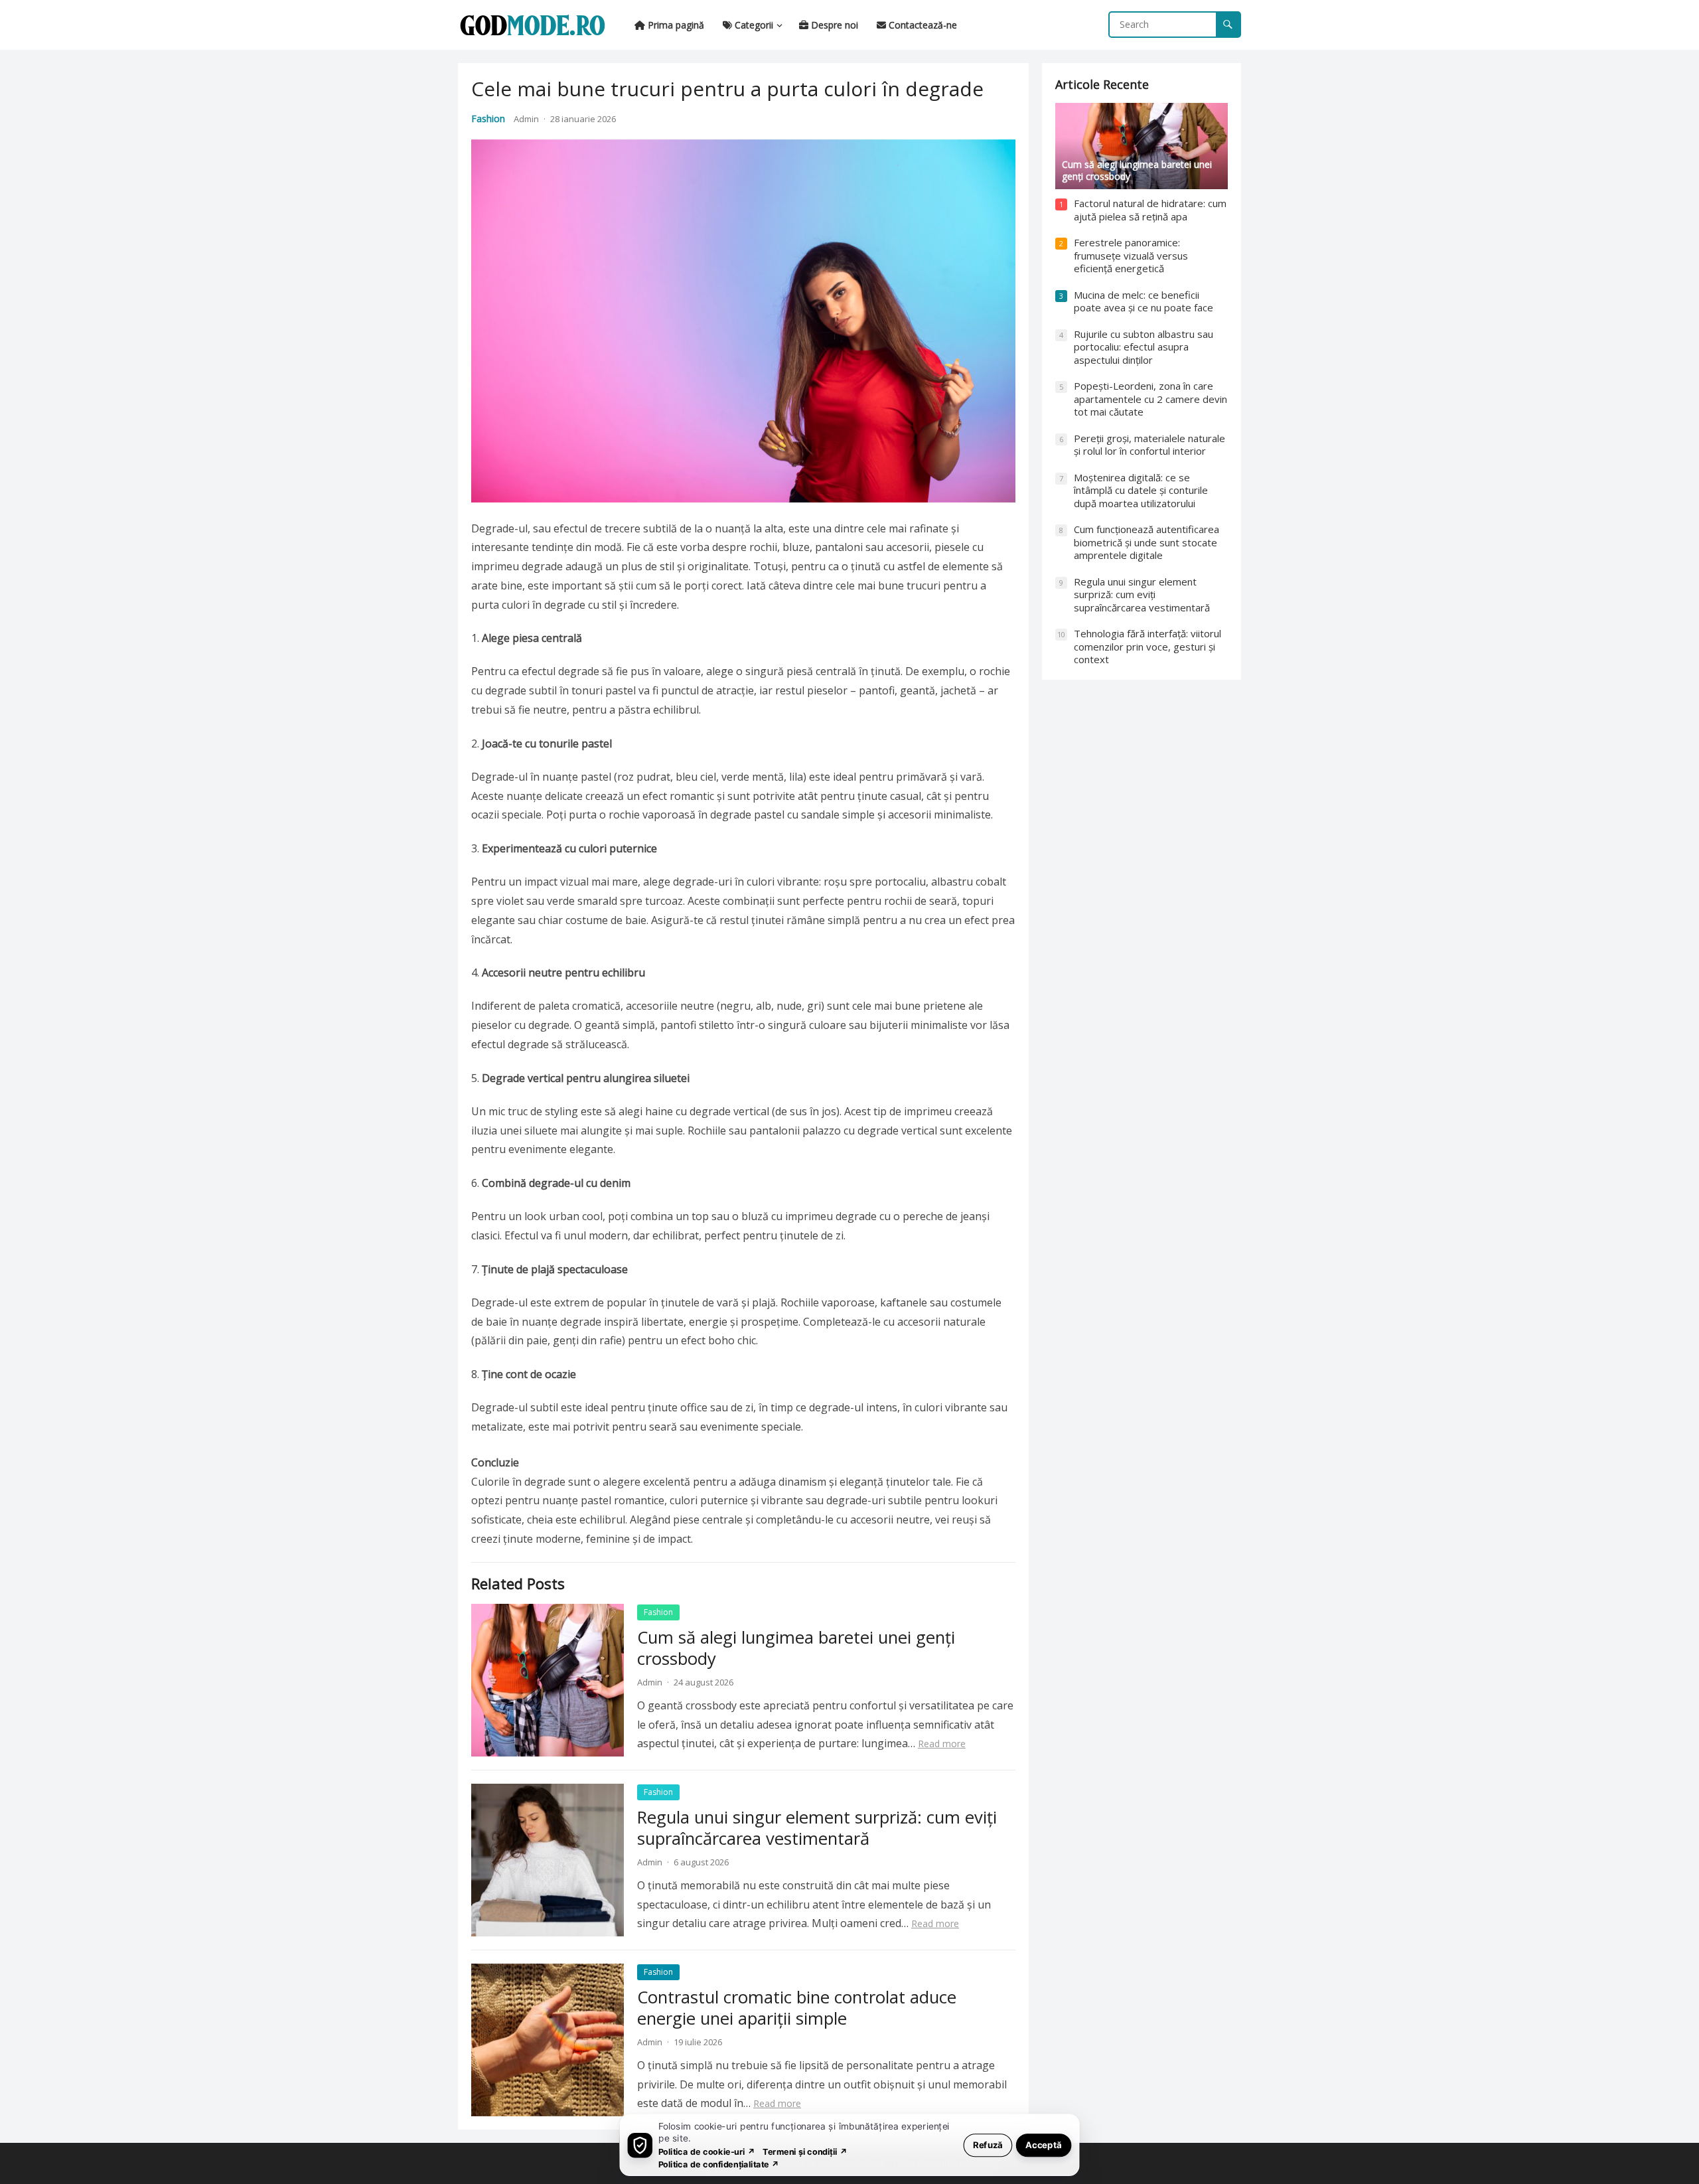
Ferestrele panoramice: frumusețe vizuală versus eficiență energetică (1131, 255)
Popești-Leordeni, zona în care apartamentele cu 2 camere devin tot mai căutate (1150, 399)
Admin (526, 119)
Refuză (988, 2145)
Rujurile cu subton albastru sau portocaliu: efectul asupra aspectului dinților (1144, 347)
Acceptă (1044, 2145)
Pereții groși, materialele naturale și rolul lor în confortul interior (1149, 445)
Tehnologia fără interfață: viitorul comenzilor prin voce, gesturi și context (1147, 646)
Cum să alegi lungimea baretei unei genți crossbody (796, 1648)
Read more (942, 1744)
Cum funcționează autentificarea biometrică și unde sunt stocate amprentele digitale (1146, 542)
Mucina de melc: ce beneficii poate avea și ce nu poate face (1144, 301)
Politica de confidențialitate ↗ (719, 2164)
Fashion (488, 118)
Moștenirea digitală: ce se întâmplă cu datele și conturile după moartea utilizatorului (1141, 490)
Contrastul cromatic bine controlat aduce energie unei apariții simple (797, 2008)
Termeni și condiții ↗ (805, 2151)
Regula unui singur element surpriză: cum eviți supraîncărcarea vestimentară (817, 1828)
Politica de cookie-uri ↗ (707, 2151)
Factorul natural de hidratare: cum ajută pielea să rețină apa (1150, 210)
